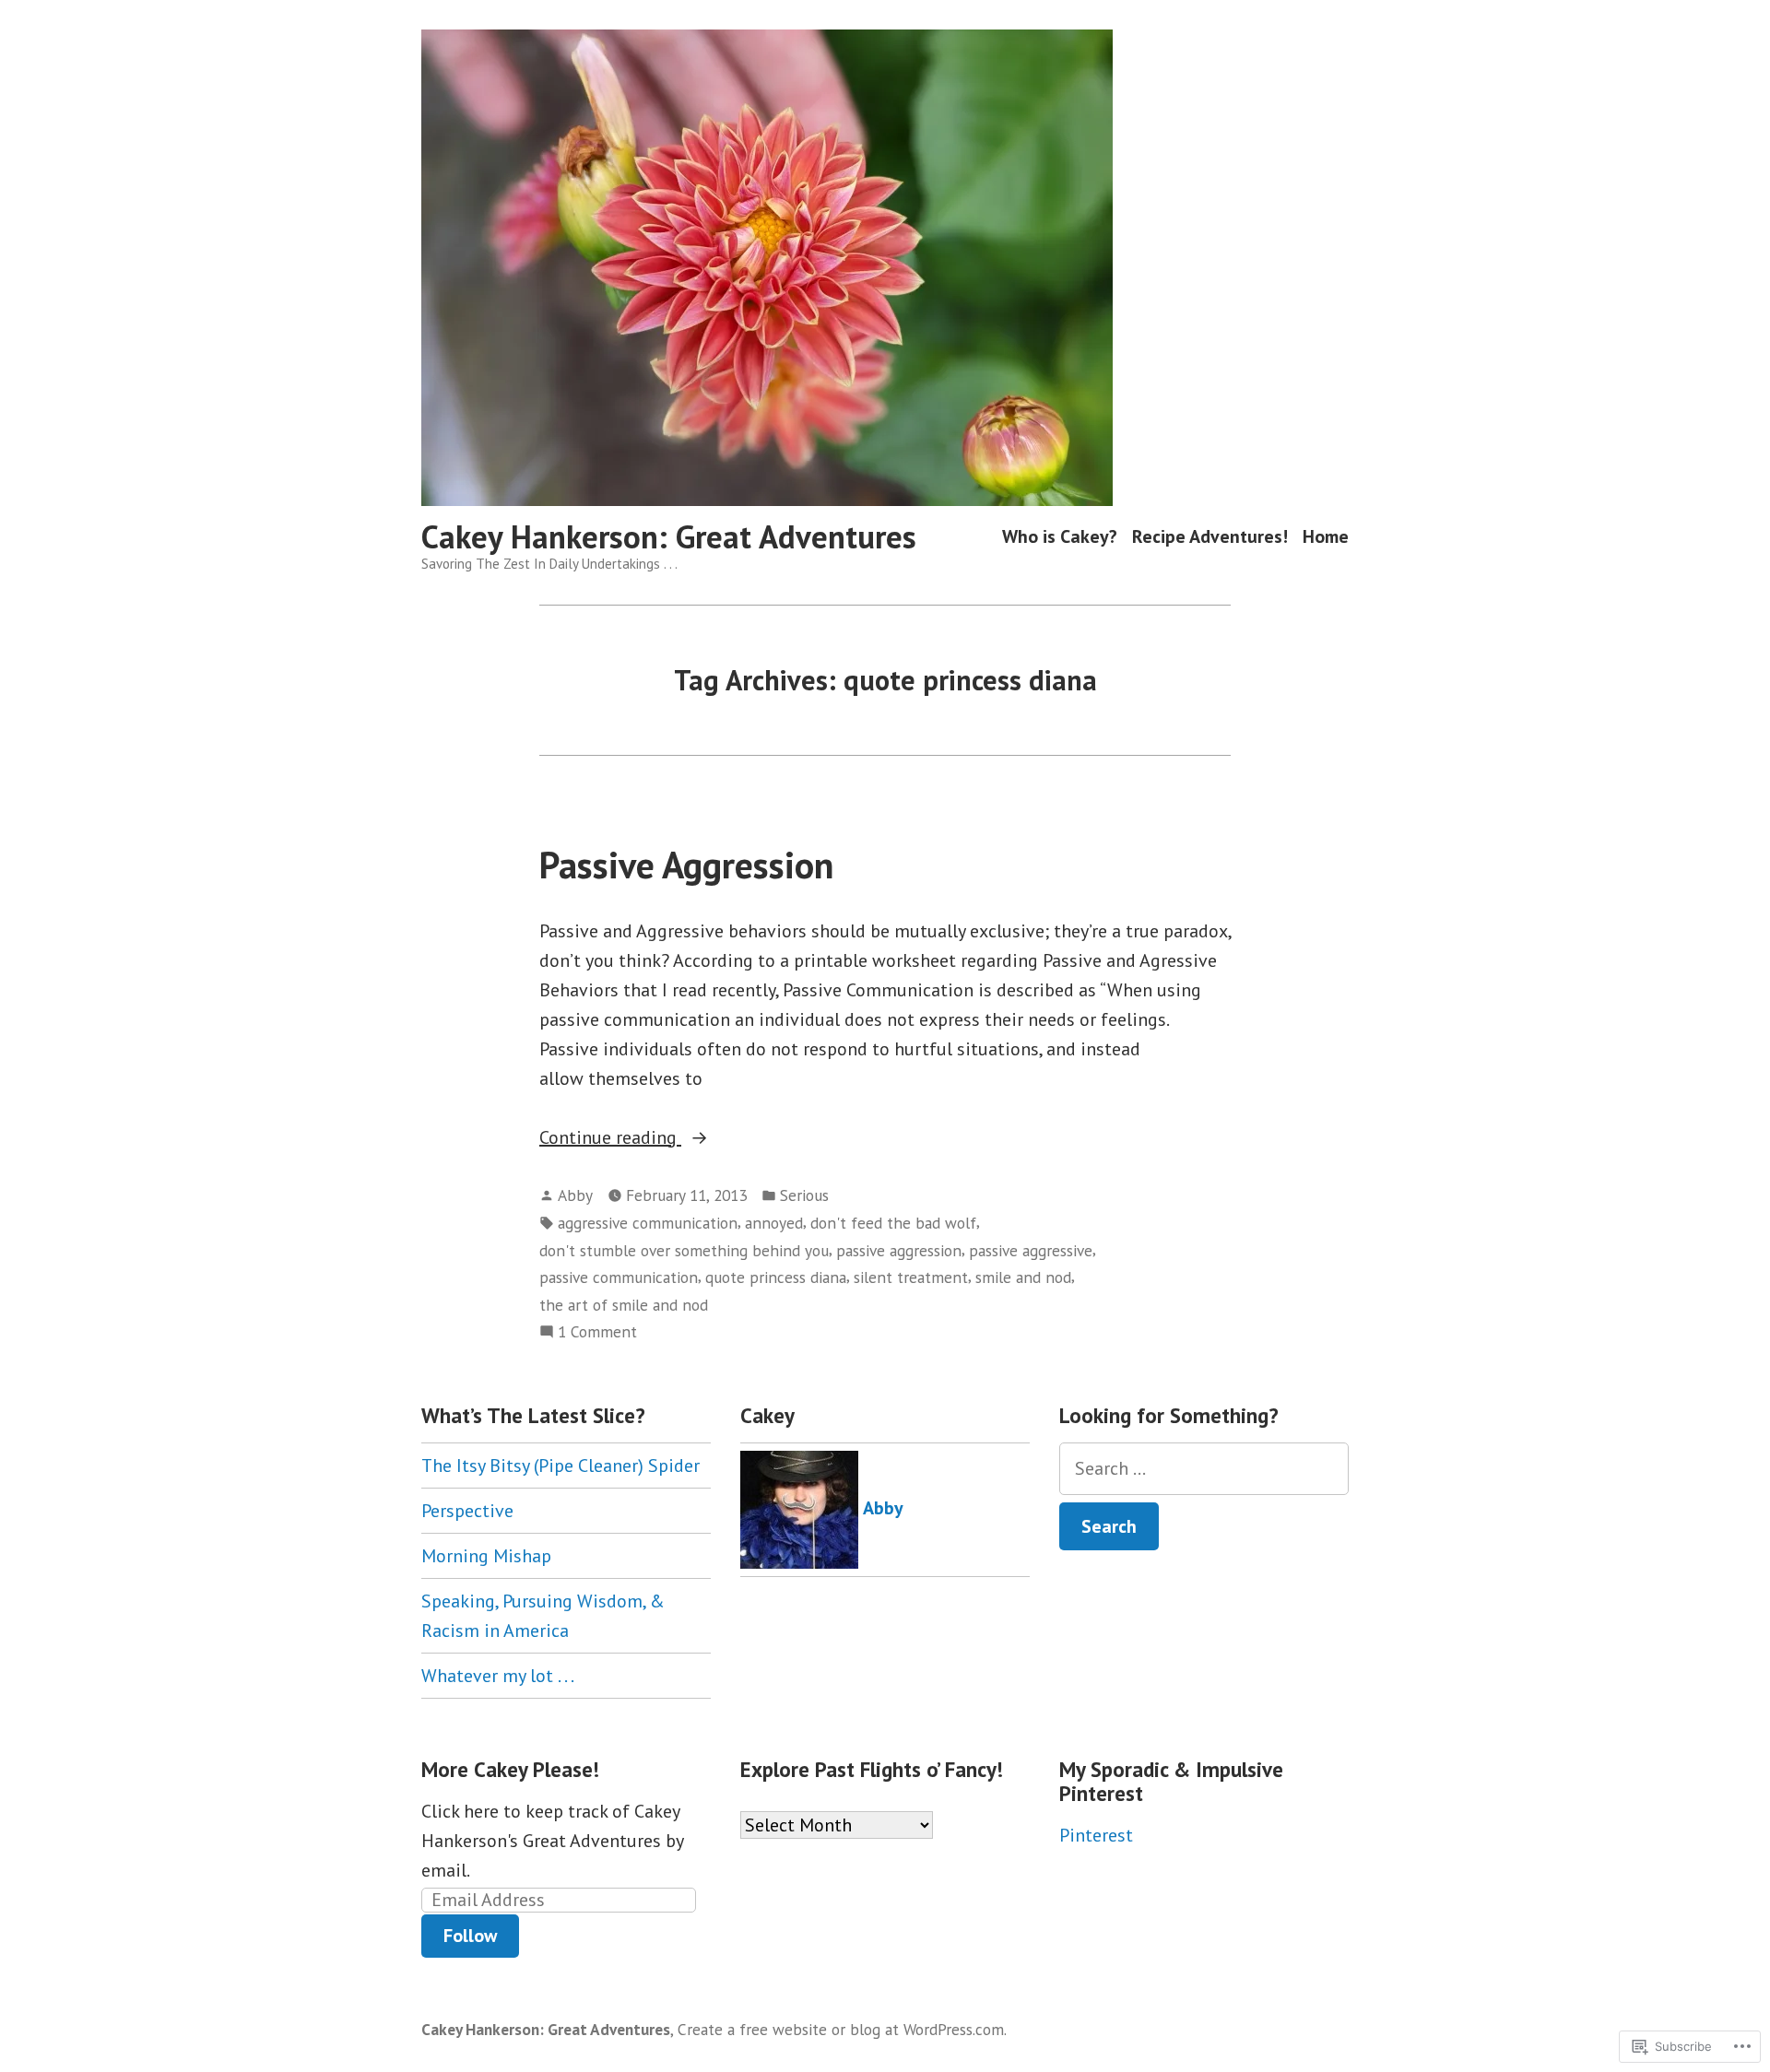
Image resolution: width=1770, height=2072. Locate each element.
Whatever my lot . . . (498, 1676)
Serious (804, 1195)
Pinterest (1096, 1835)
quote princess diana (776, 1277)
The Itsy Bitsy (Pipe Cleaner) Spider (560, 1466)
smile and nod (1023, 1277)
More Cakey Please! (510, 1769)
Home (1326, 537)
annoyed (774, 1223)
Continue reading (610, 1138)
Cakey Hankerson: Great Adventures (669, 536)
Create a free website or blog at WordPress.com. (842, 2029)
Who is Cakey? (1060, 537)
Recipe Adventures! (1210, 537)
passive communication (619, 1277)
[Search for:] (1204, 1469)
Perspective (467, 1511)
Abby (575, 1195)
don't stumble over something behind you (684, 1250)
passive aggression (899, 1250)
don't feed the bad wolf (893, 1223)
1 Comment (597, 1332)
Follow (470, 1936)
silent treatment (911, 1277)
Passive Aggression (686, 865)
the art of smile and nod (624, 1305)
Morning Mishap (486, 1556)
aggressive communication (648, 1223)
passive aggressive (1031, 1250)
